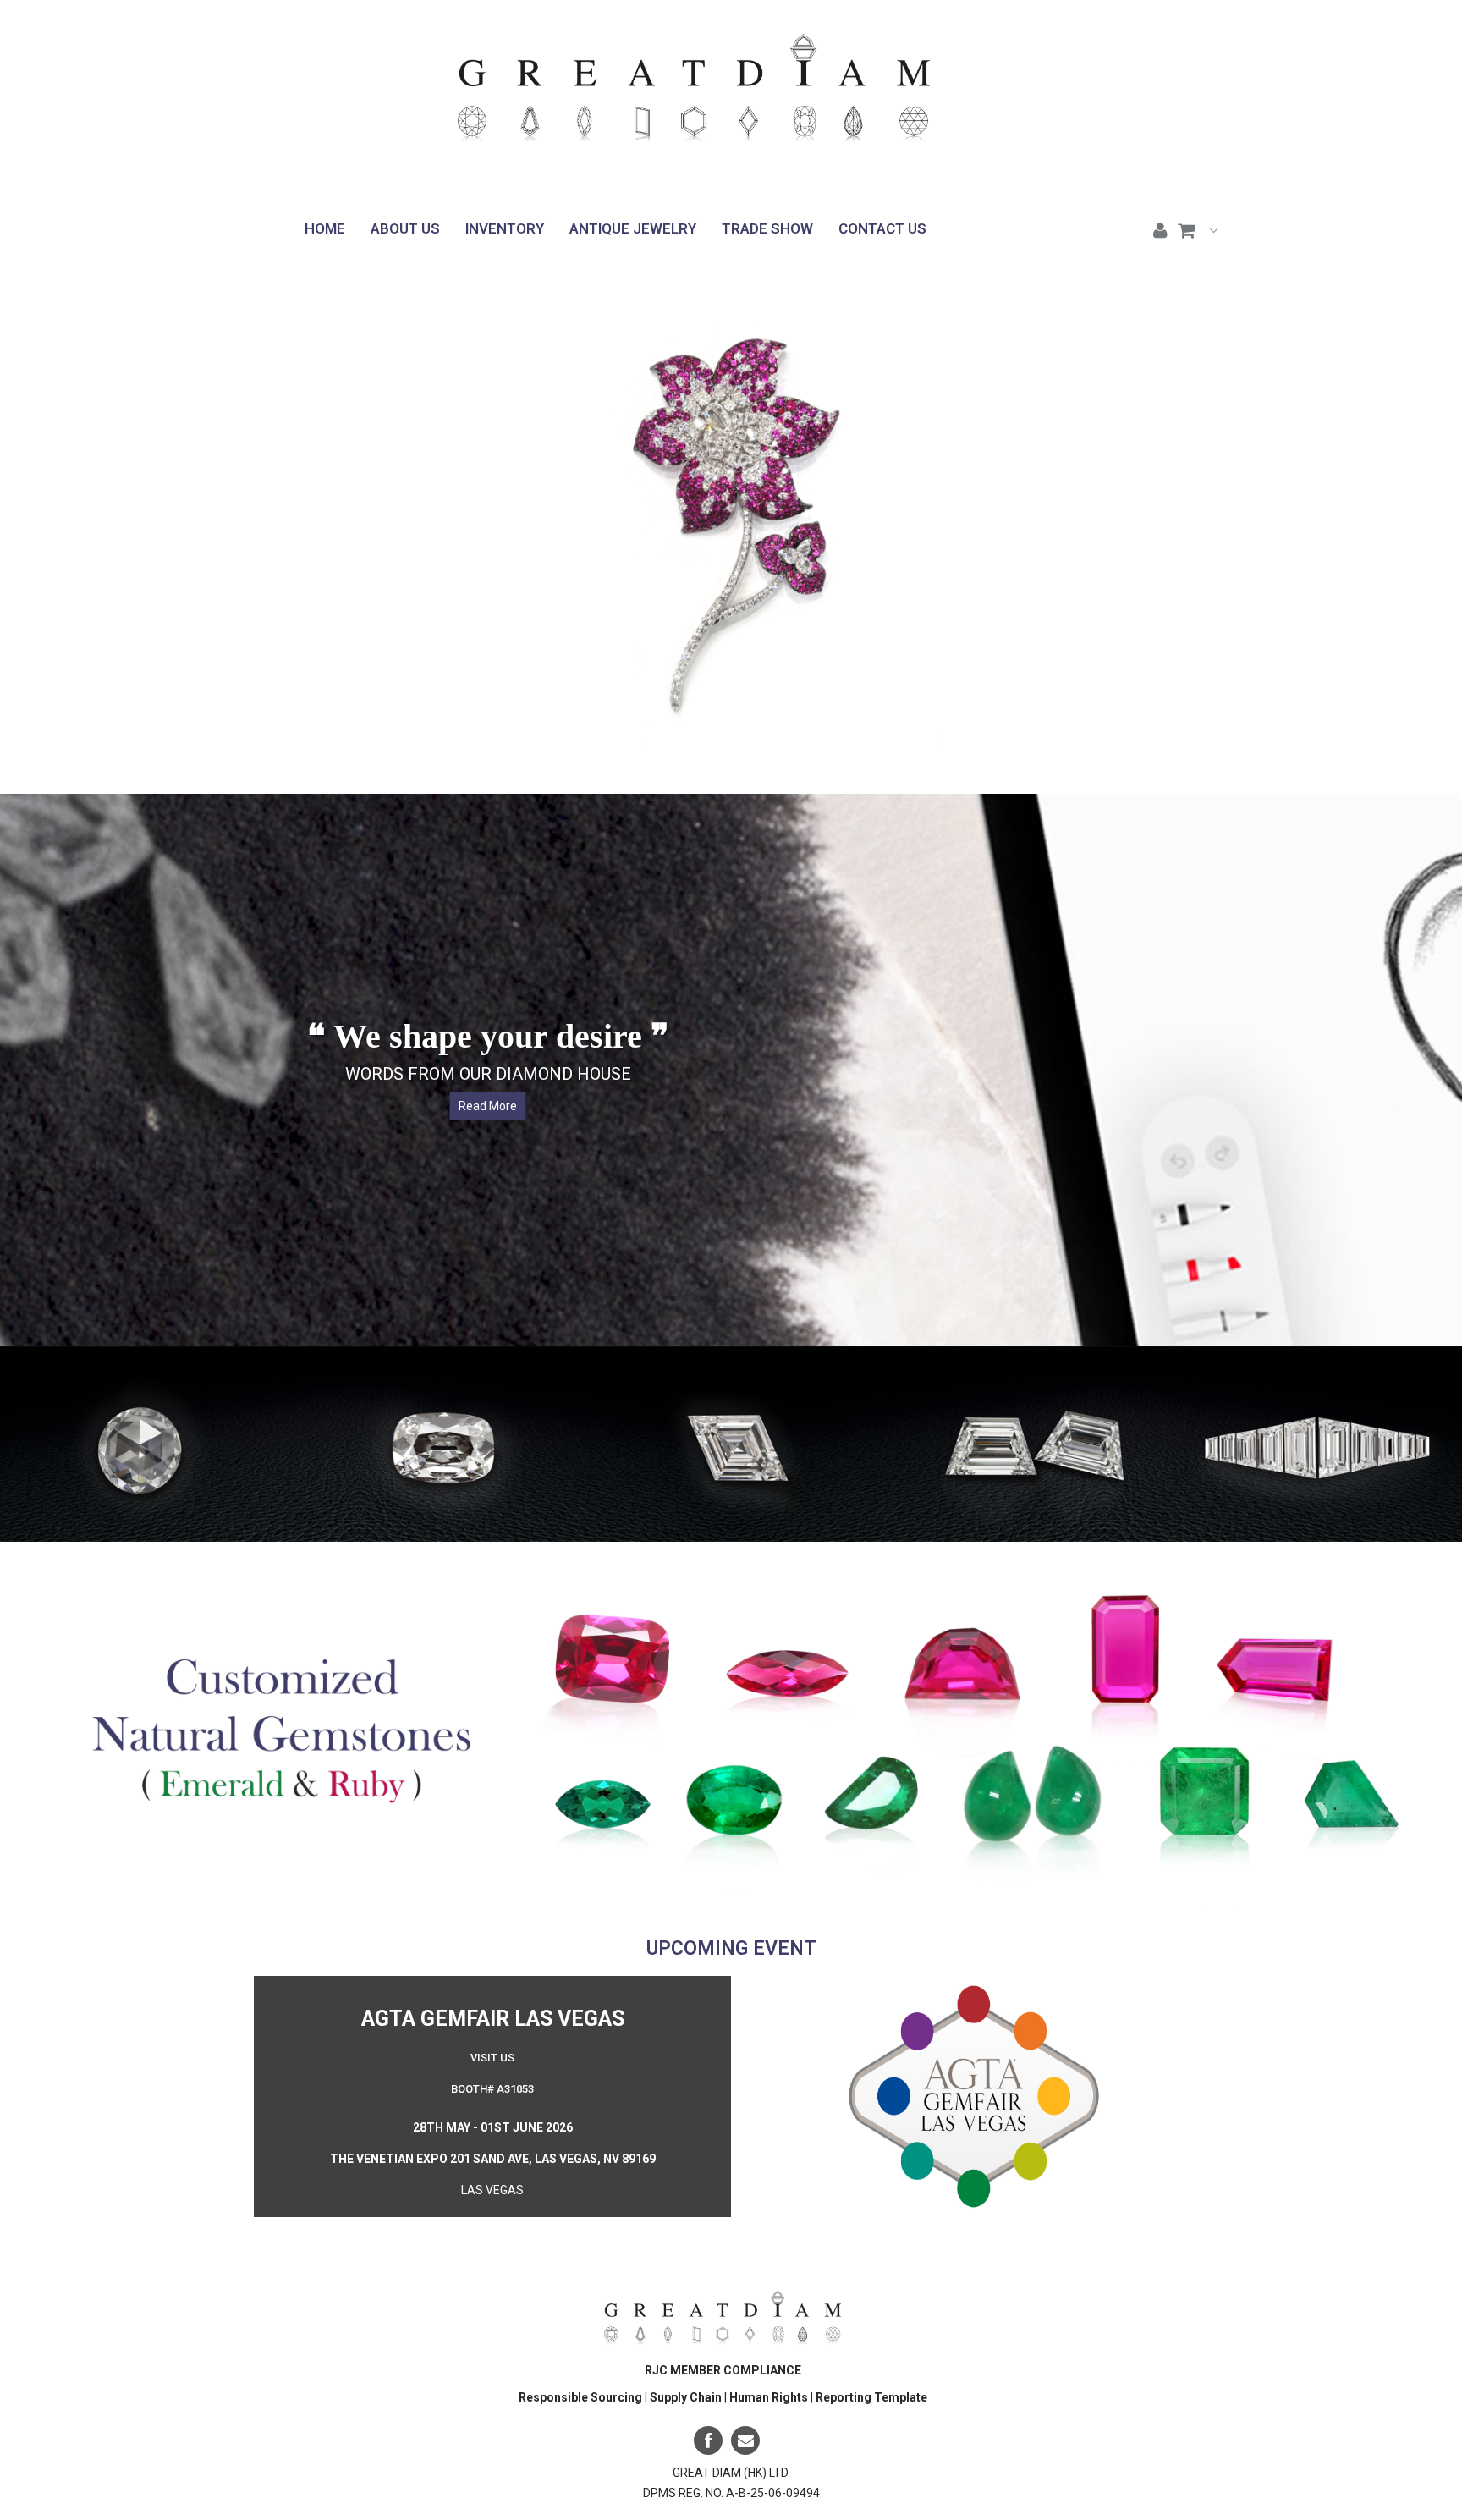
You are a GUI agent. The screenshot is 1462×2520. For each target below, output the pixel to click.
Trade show (767, 228)
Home (325, 228)
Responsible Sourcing (580, 2396)
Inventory (505, 228)
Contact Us (882, 228)
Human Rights (770, 2396)
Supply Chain (687, 2396)
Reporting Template (871, 2396)
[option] (146, 1443)
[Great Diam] (694, 99)
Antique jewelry (633, 228)
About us (405, 228)
